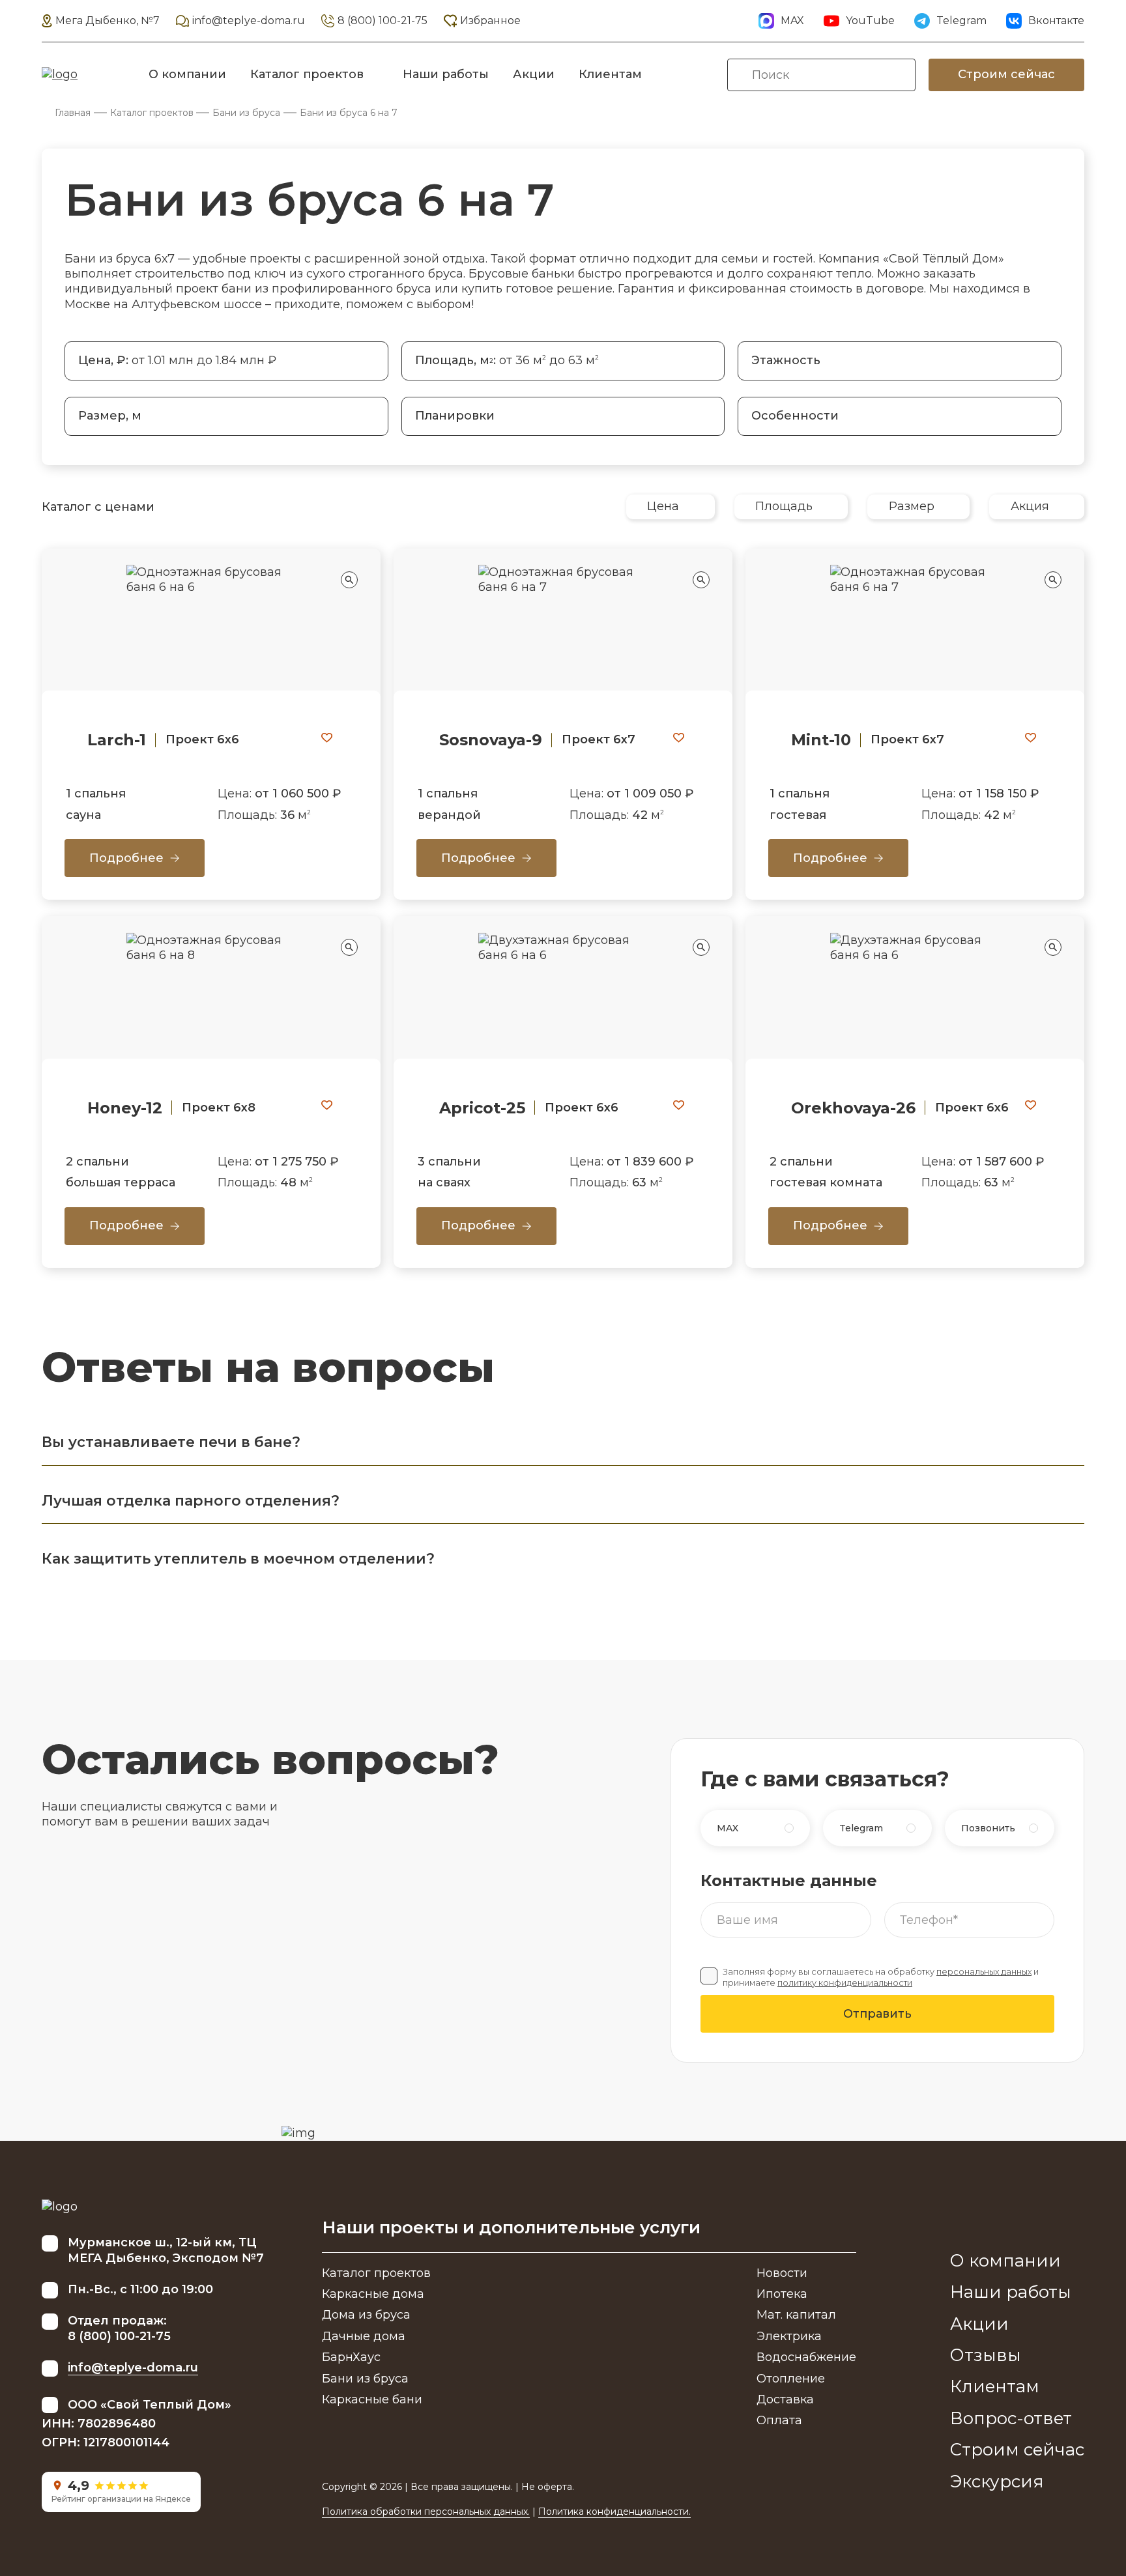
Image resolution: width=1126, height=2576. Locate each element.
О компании (187, 74)
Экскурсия (997, 2482)
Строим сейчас (1006, 74)
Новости (782, 2273)
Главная (73, 113)
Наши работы (446, 74)
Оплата (779, 2420)
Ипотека (782, 2294)
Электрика (789, 2336)
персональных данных (984, 1972)
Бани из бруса (246, 113)
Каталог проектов (307, 74)
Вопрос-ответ (1011, 2418)
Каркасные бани (372, 2399)
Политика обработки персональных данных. (426, 2512)
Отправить (877, 2014)
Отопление (791, 2379)
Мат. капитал (796, 2315)
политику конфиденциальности (845, 1983)
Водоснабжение (806, 2357)
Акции (534, 74)
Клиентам (610, 74)
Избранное (490, 21)
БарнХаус (351, 2357)
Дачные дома (364, 2336)
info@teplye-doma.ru (249, 21)
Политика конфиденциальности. (614, 2512)
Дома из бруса (366, 2315)
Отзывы (986, 2355)
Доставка (785, 2399)
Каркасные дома (373, 2294)
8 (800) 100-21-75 (383, 21)
